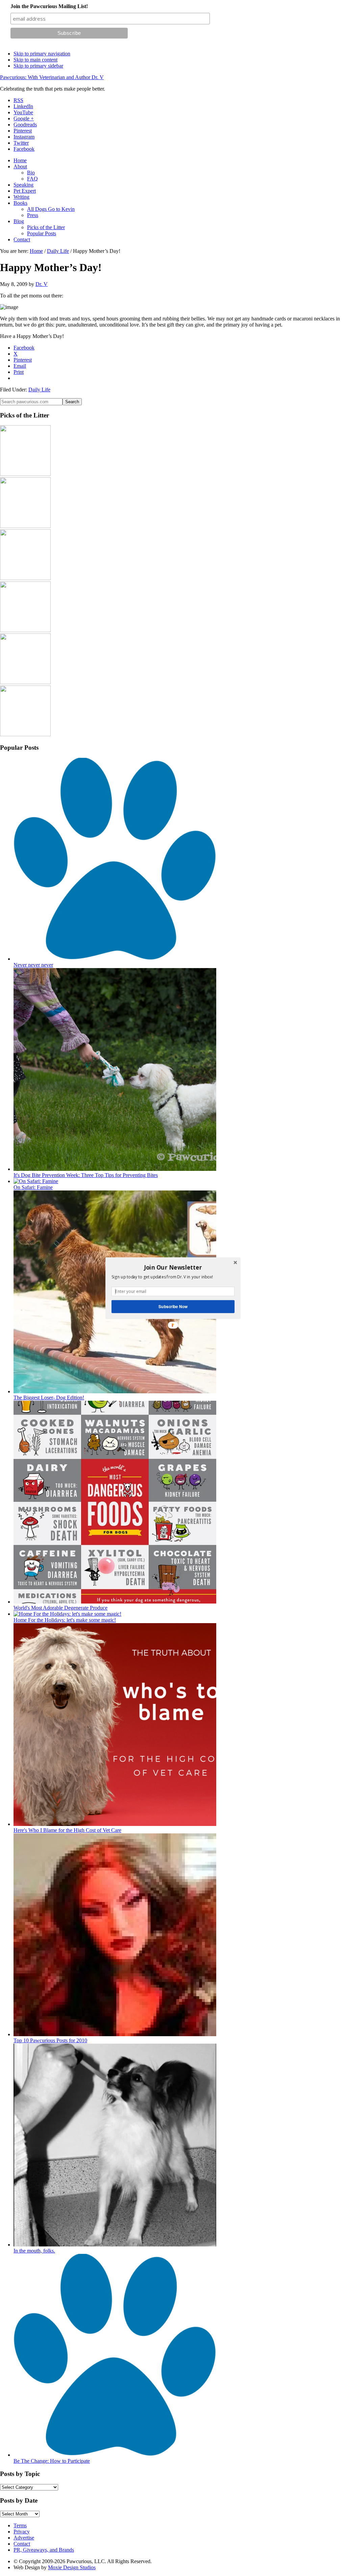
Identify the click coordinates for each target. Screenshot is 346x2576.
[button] (173, 1267)
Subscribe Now (173, 1306)
